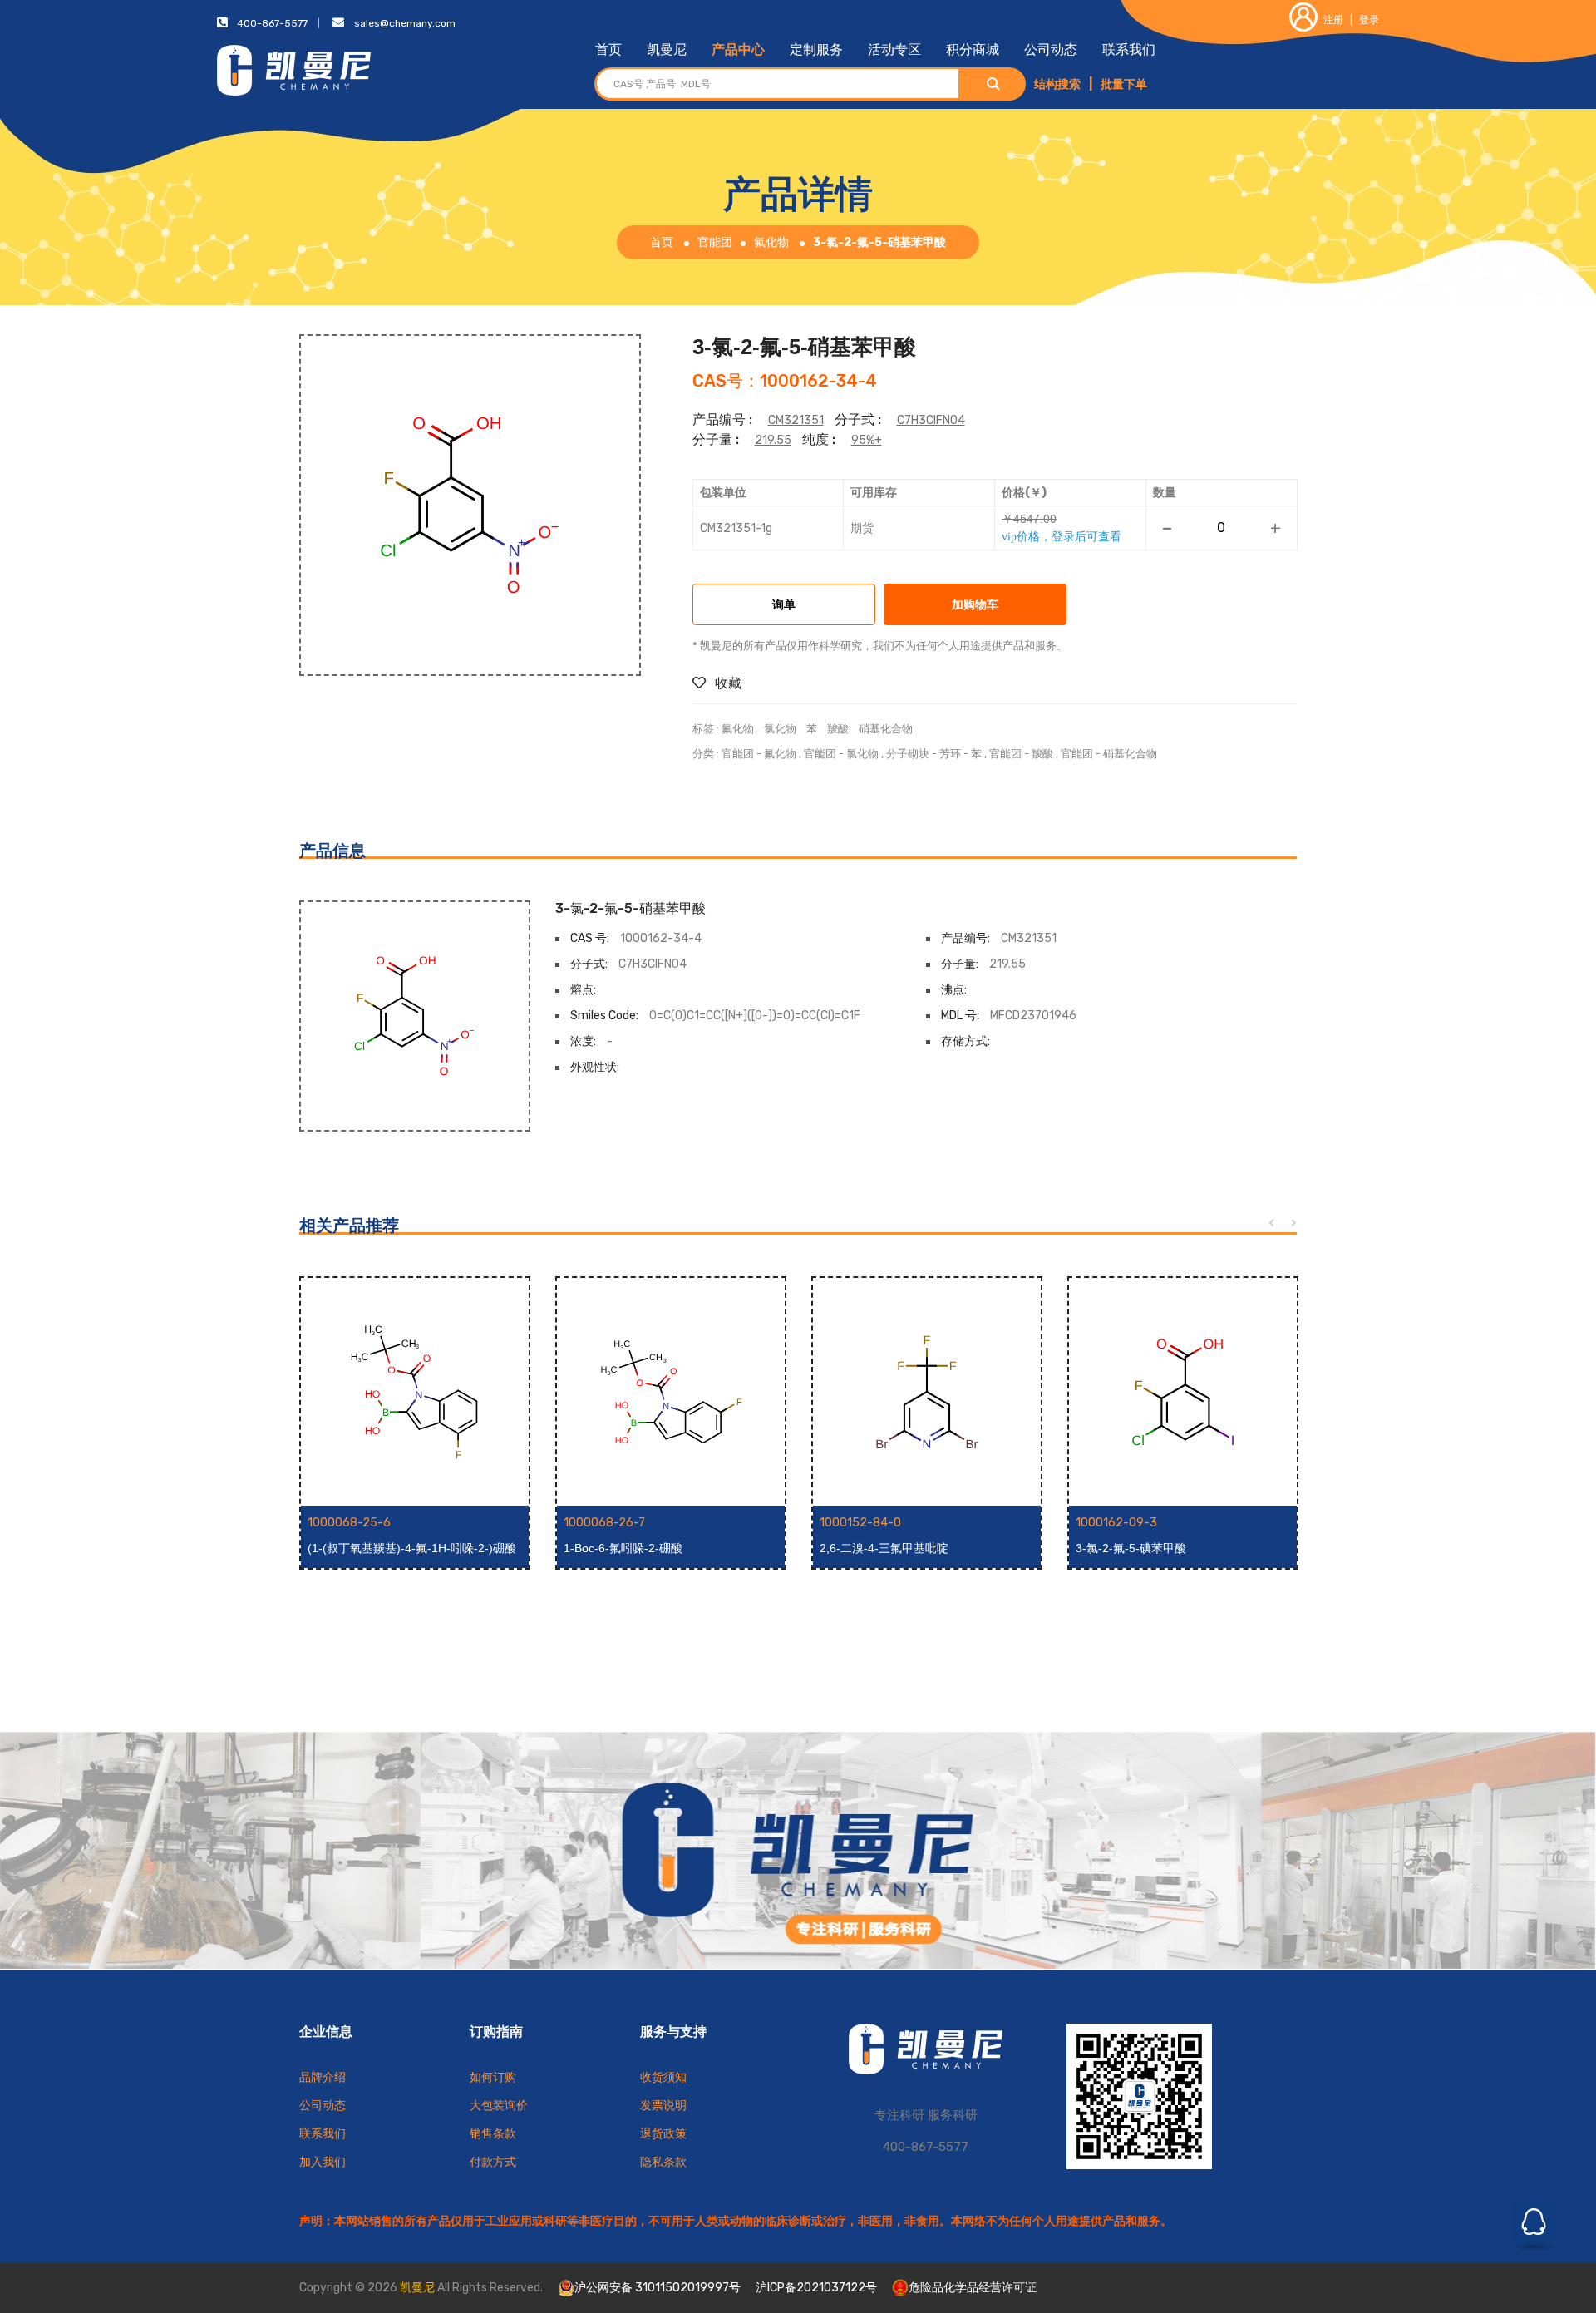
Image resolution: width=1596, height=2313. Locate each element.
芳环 (950, 754)
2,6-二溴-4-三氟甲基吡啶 (884, 1548)
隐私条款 (663, 2162)
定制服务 (816, 49)
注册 (1333, 20)
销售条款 (493, 2134)
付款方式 (493, 2162)
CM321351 (796, 420)
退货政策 (663, 2134)
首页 (608, 49)
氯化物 (780, 729)
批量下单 (1124, 84)
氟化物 (771, 242)
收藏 (727, 683)
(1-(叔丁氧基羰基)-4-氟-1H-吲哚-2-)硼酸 (412, 1548)
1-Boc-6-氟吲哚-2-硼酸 (623, 1548)
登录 (1369, 20)
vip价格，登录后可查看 (1062, 536)
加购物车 (975, 606)
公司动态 (1051, 49)
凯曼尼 (667, 49)
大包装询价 (499, 2106)
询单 (784, 606)
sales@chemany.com (405, 23)
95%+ (867, 440)
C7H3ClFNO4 (931, 420)
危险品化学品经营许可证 (973, 2288)
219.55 (773, 440)
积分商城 (973, 49)
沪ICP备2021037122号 (816, 2288)
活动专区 (894, 49)
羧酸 (838, 729)
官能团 (715, 242)
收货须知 (663, 2077)
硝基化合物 (886, 729)
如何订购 (493, 2077)
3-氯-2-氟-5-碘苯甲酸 (1131, 1548)
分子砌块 (908, 754)
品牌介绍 (323, 2077)
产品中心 (738, 49)
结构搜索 (1057, 84)
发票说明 (663, 2106)
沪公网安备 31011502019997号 (658, 2288)
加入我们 (323, 2162)
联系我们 (1129, 49)
